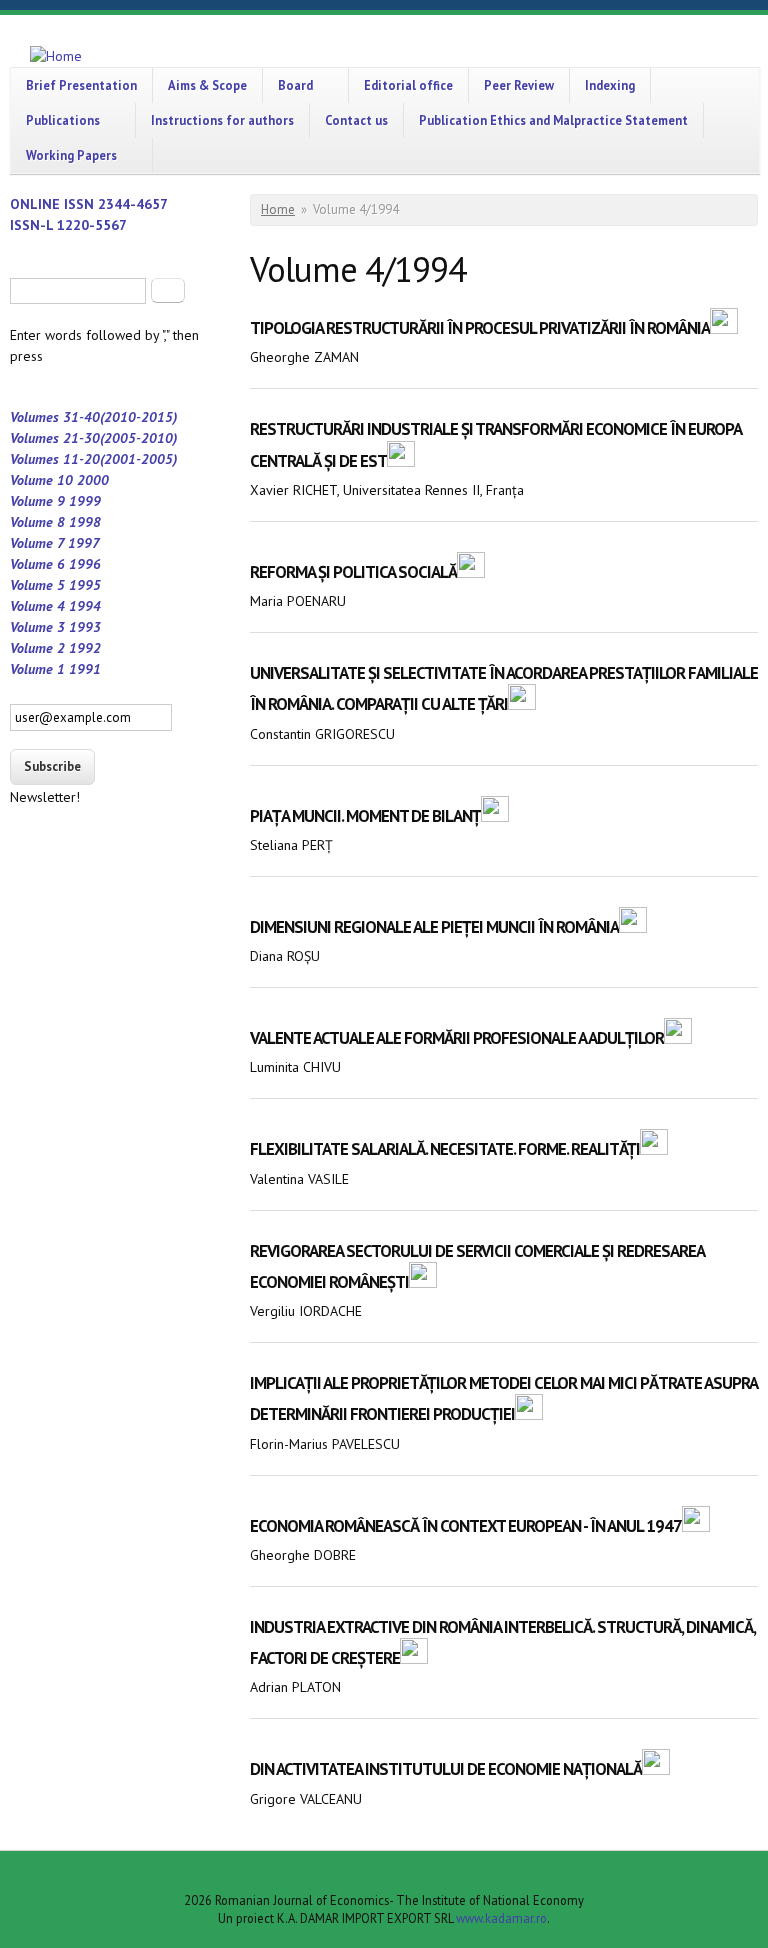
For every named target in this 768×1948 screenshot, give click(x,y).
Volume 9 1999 (55, 501)
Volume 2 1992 (55, 648)
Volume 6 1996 (55, 564)
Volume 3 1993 (55, 627)
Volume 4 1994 (55, 606)
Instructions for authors (222, 120)
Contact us (356, 120)
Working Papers (71, 155)
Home (278, 209)
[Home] (56, 56)
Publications (63, 120)
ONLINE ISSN (54, 204)
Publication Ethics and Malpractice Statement (553, 120)
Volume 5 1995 (55, 585)
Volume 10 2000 (59, 480)
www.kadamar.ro (501, 1918)
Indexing (610, 85)
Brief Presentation (81, 85)
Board (295, 85)
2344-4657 (133, 204)
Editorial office (408, 85)
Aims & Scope (207, 85)
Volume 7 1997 (55, 543)
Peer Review (519, 85)
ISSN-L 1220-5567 (68, 225)
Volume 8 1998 (55, 522)
